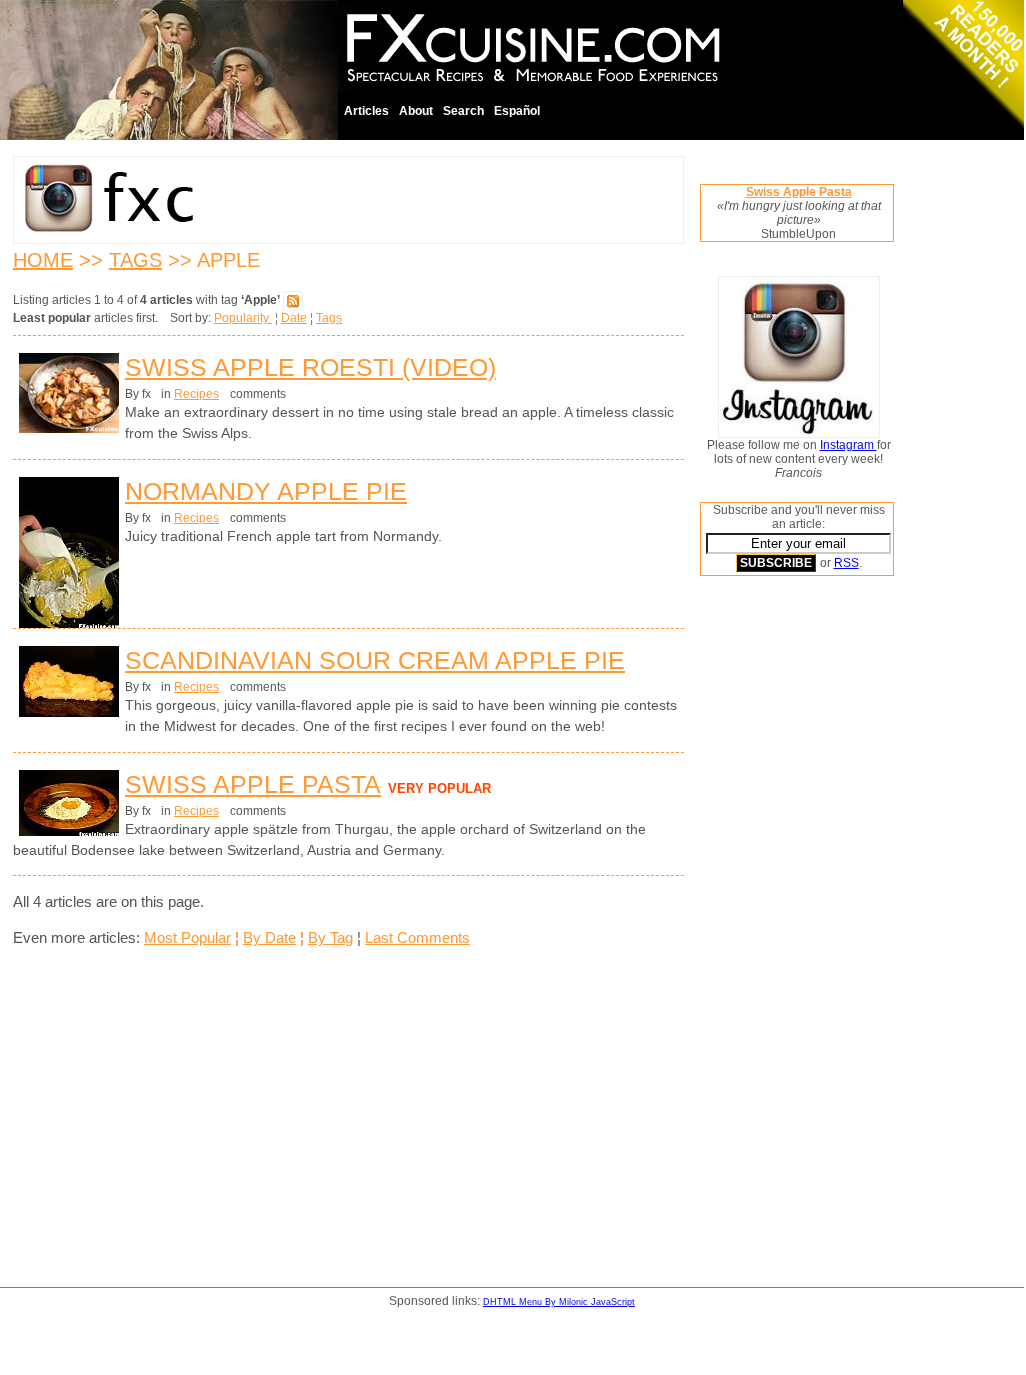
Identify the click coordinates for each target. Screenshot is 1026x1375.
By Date (269, 937)
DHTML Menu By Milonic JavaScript (559, 1302)
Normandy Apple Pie (266, 491)
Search (463, 111)
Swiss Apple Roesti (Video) (310, 367)
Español (517, 111)
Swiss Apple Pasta (253, 784)
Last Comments (417, 937)
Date (294, 318)
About (416, 111)
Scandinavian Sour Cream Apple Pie (375, 660)
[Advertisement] (780, 895)
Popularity (243, 318)
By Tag (330, 937)
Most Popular (187, 937)
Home (43, 260)
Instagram (848, 445)
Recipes (196, 394)
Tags (135, 260)
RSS (846, 563)
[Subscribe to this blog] (293, 300)
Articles (366, 111)
